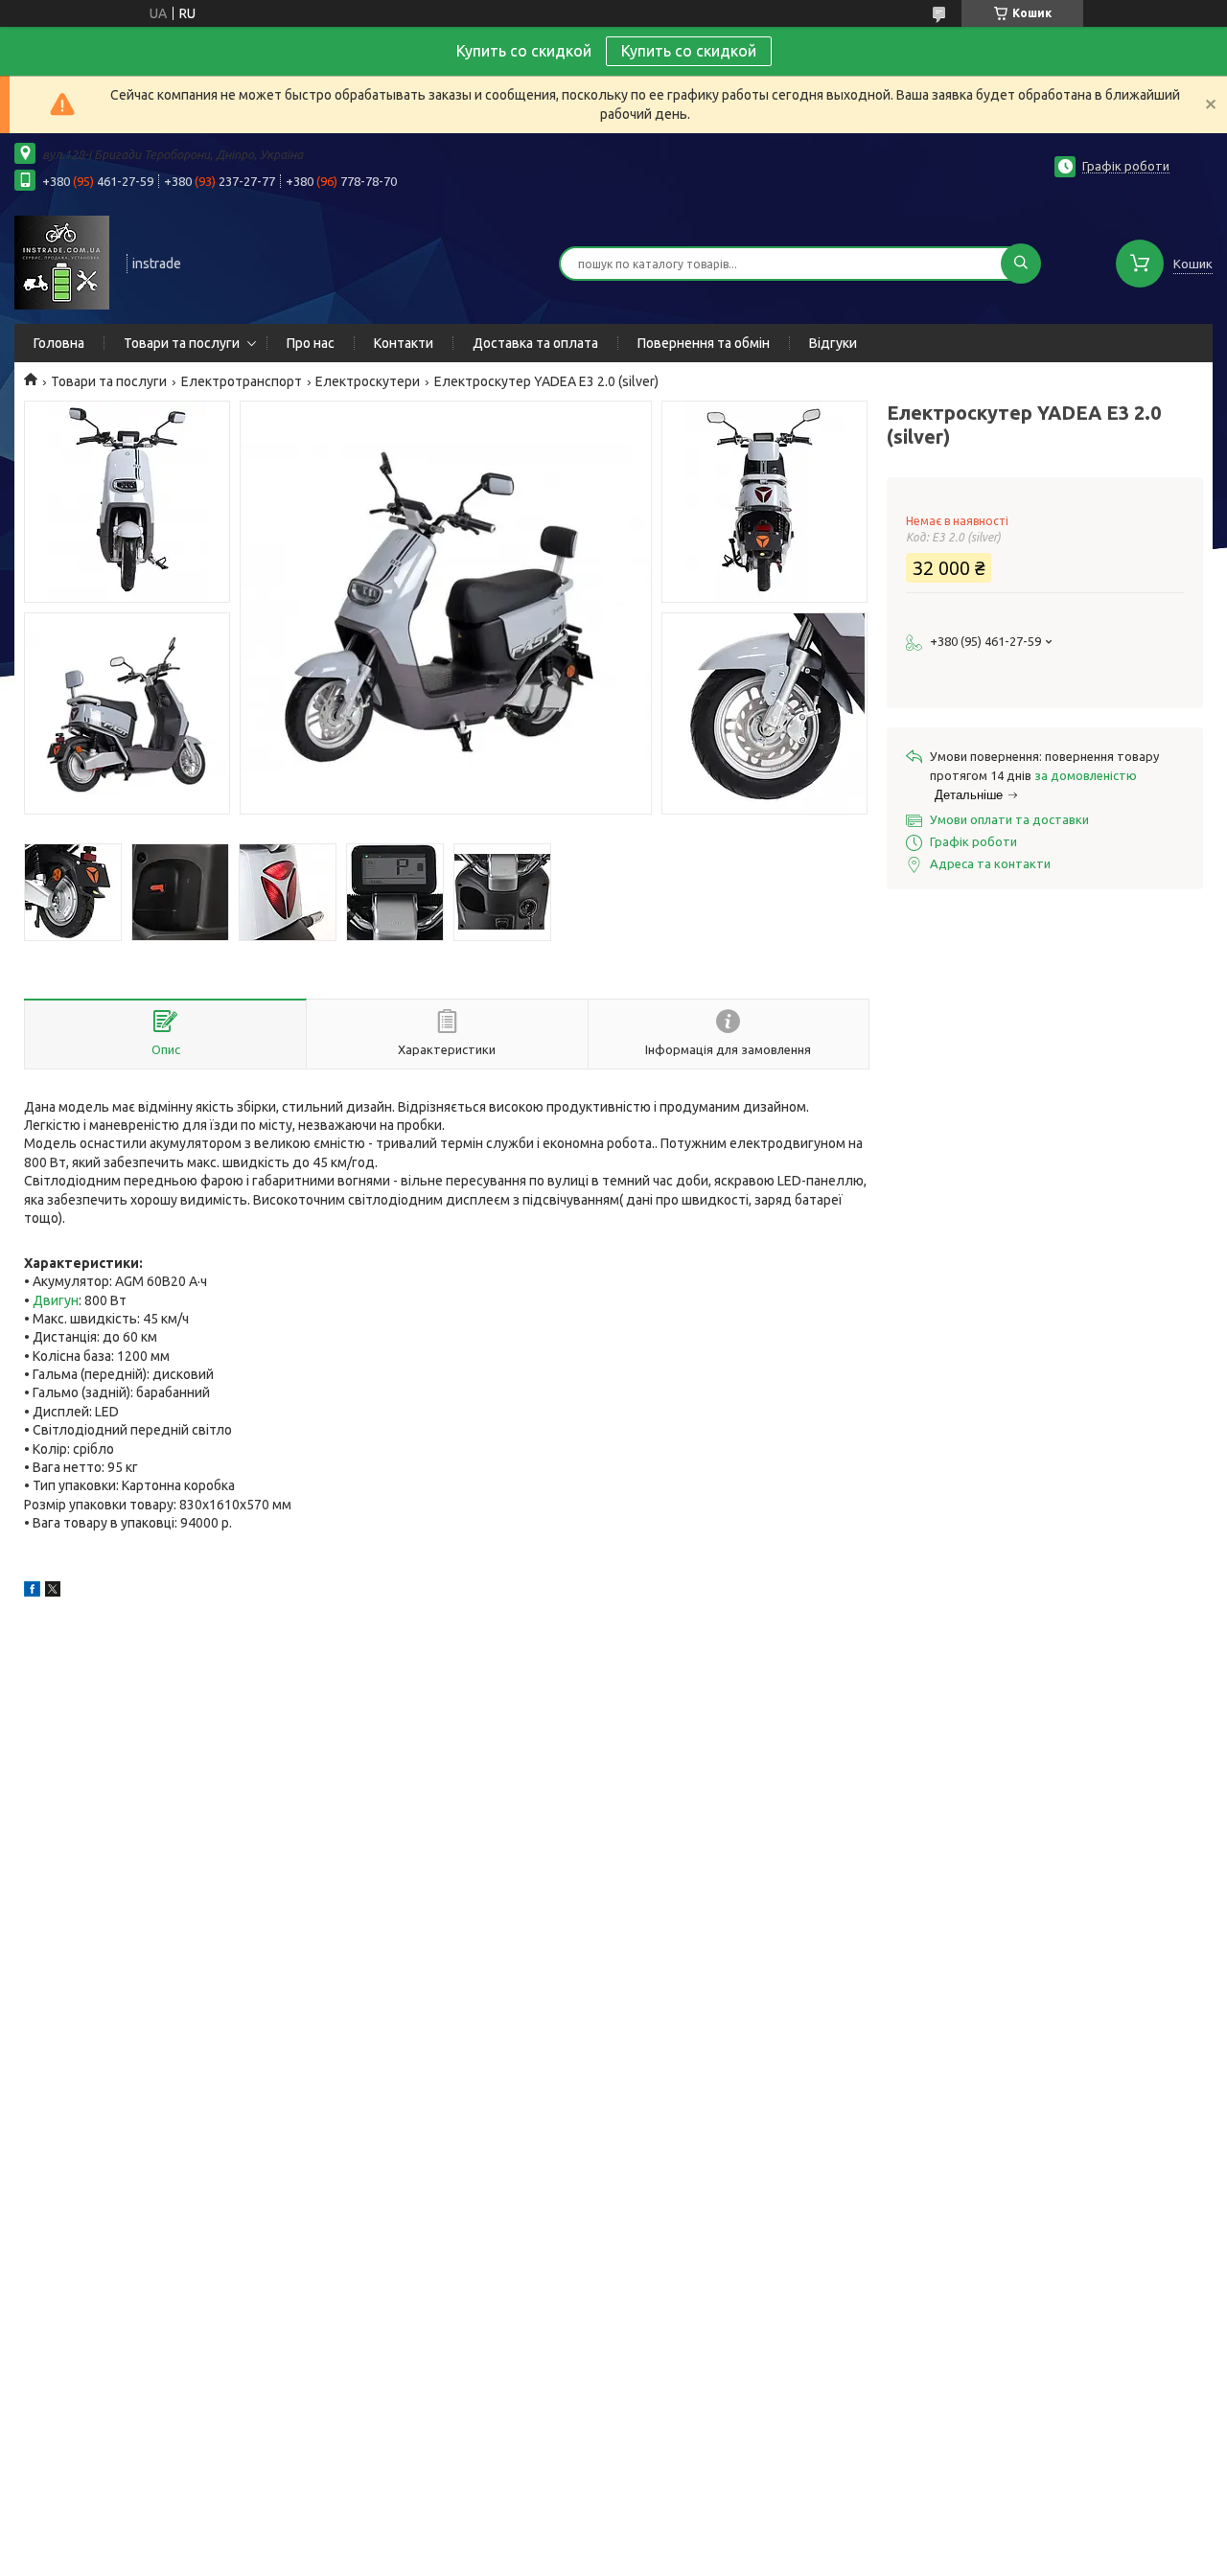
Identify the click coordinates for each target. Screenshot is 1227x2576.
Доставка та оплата (535, 343)
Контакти (404, 343)
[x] (53, 1592)
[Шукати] (1021, 264)
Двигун (56, 1300)
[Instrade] (62, 262)
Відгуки (833, 343)
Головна (59, 343)
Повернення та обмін (704, 343)
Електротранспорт (242, 381)
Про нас (311, 343)
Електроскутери (368, 381)
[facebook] (32, 1592)
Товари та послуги (182, 343)
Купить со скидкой (689, 51)
